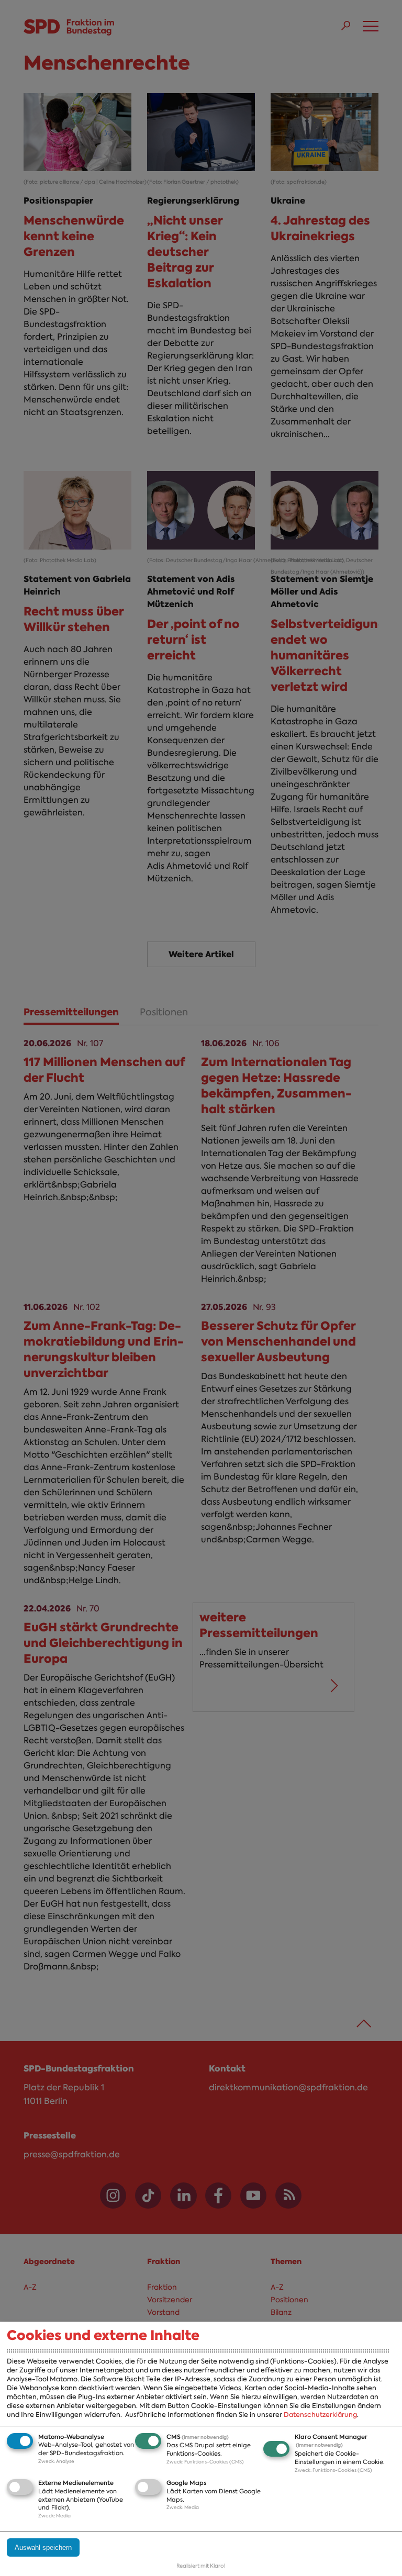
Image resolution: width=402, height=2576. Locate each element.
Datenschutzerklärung (320, 2415)
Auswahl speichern (43, 2547)
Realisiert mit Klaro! (201, 2566)
